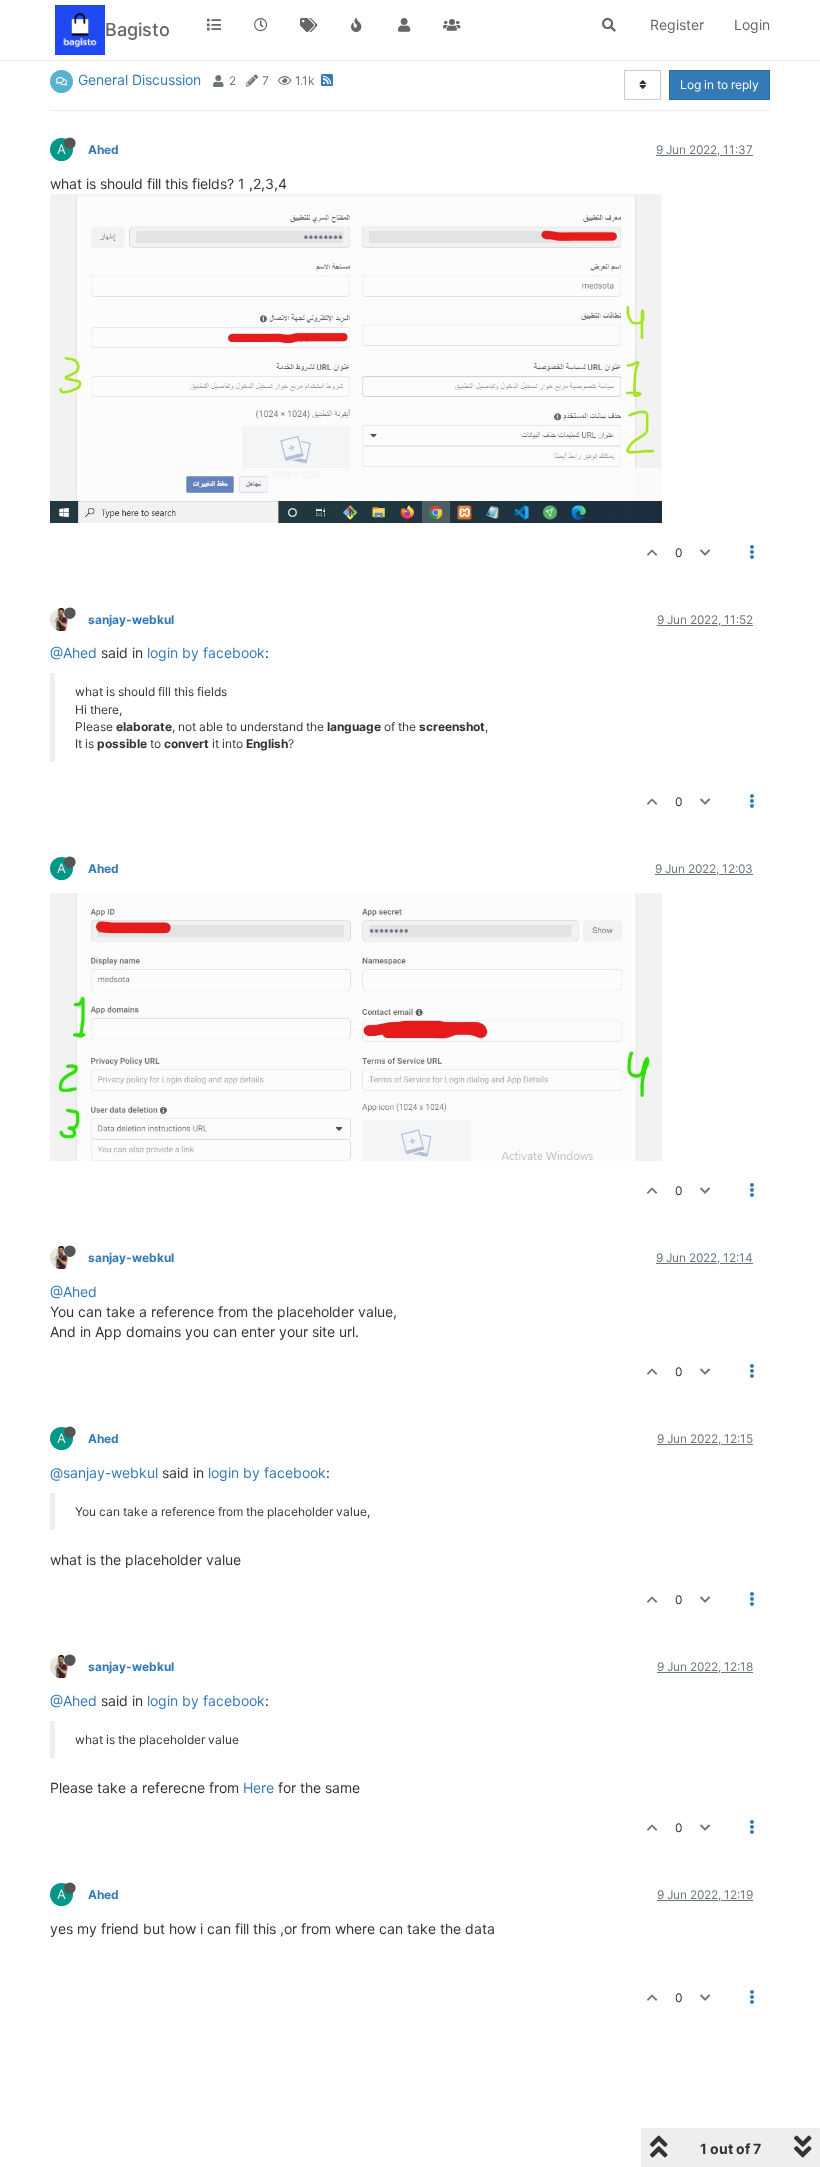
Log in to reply (719, 84)
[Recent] (262, 25)
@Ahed (73, 652)
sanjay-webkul (131, 619)
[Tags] (309, 25)
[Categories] (214, 25)
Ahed (103, 149)
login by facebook (206, 652)
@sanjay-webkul (104, 1472)
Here (258, 1787)
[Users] (404, 25)
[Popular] (357, 25)
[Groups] (452, 25)
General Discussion (139, 79)
